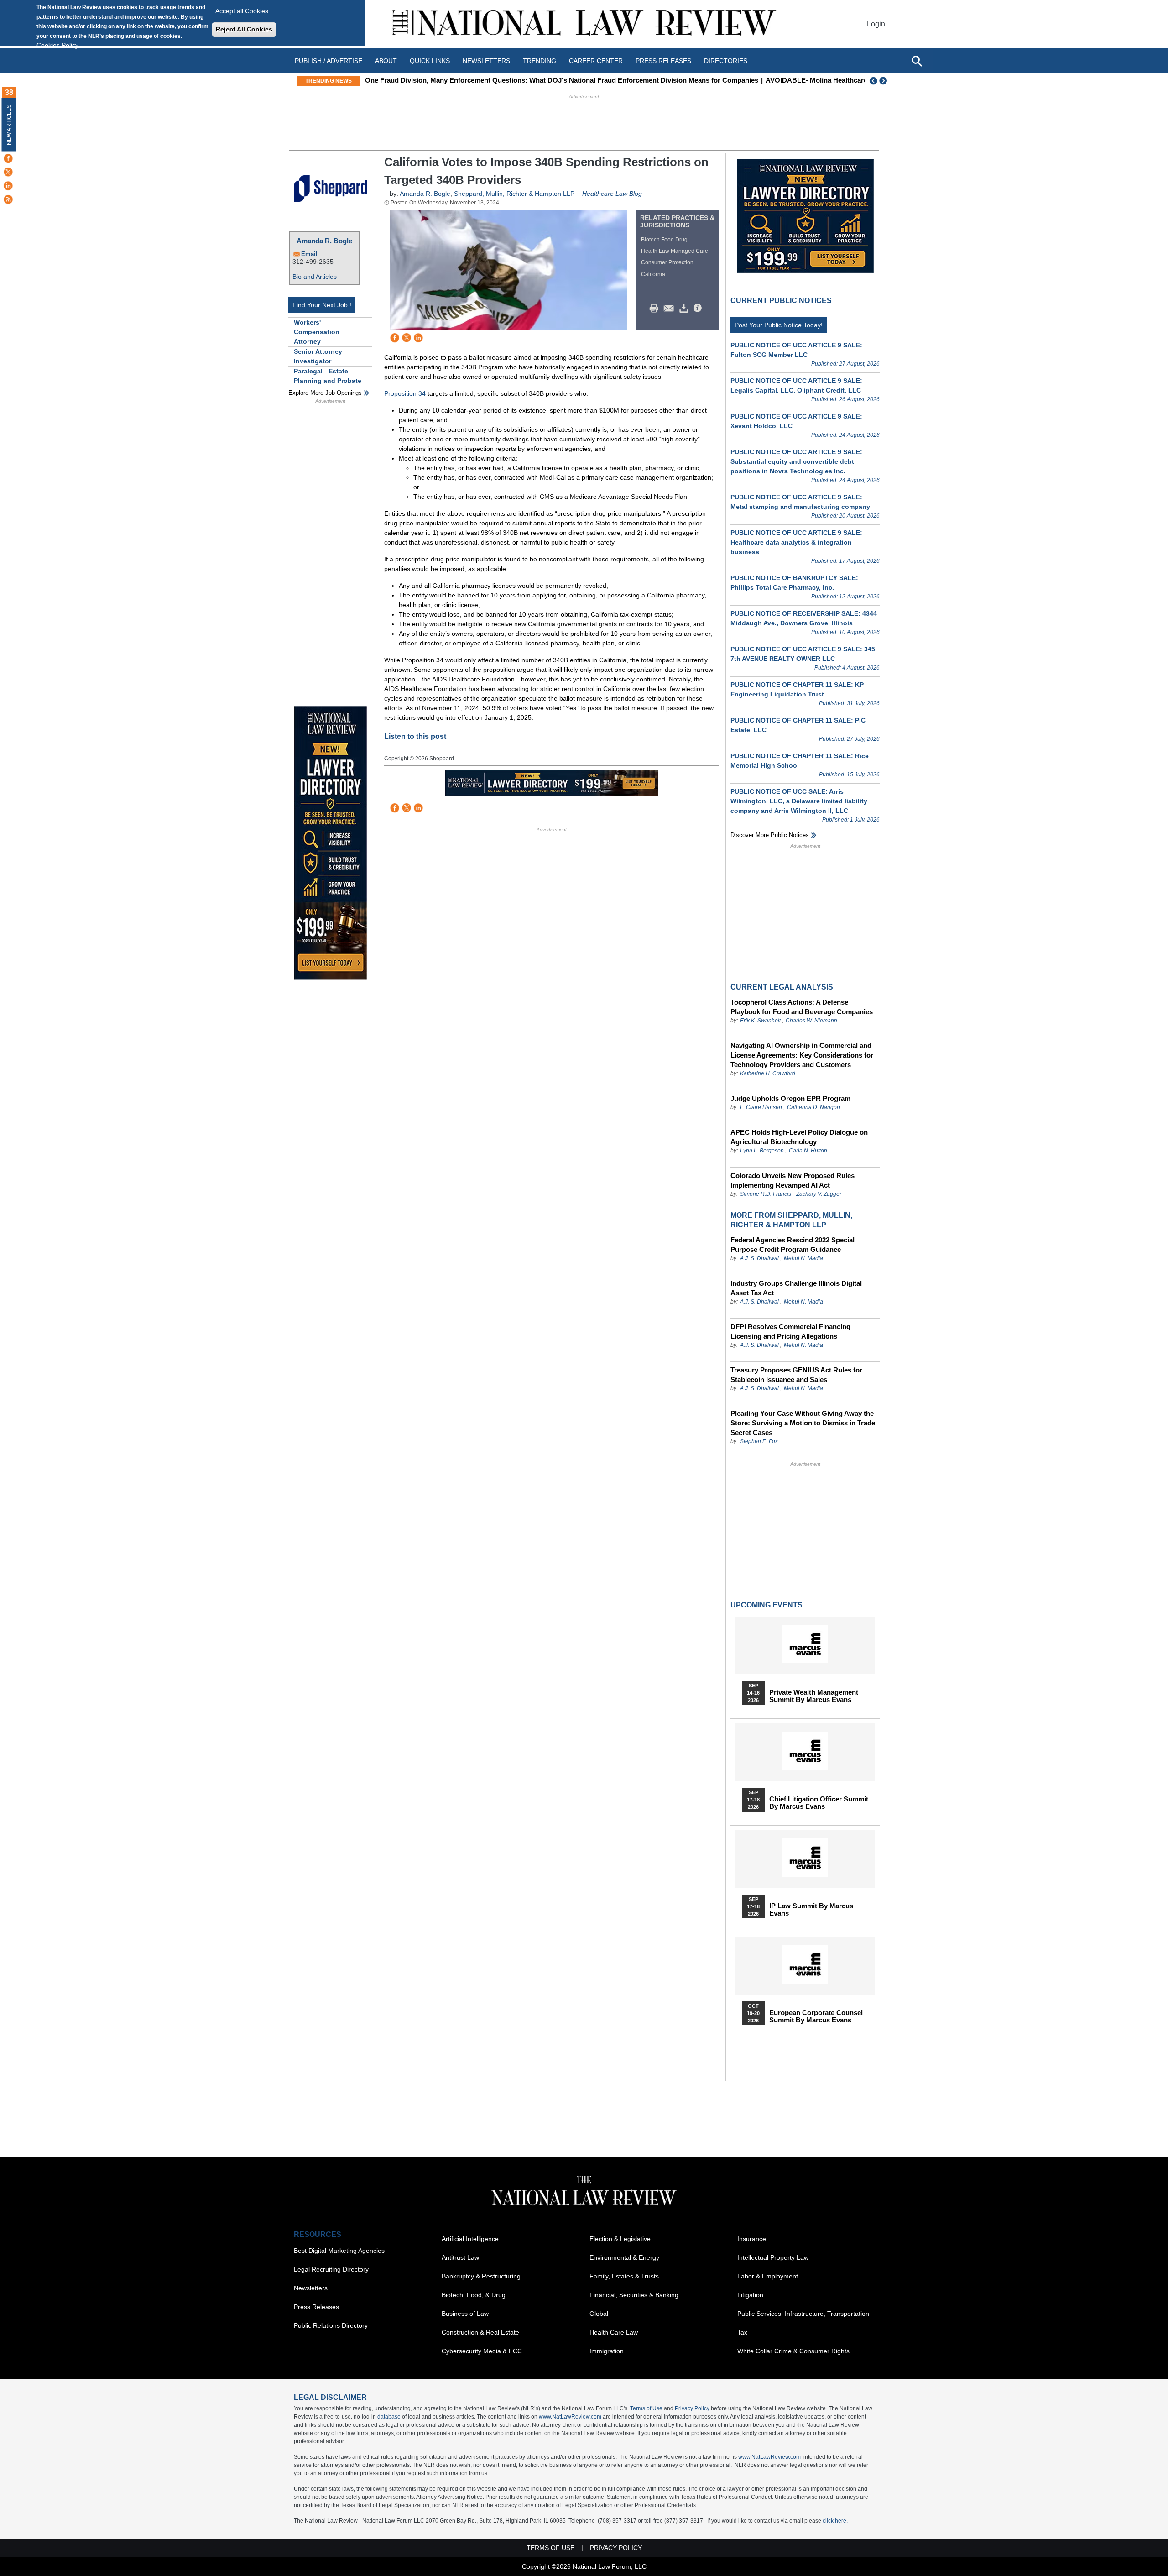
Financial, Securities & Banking (634, 2295)
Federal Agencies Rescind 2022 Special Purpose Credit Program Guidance (793, 1245)
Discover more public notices (770, 835)
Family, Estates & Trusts (624, 2276)
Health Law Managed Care (675, 251)
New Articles (9, 125)
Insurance (752, 2239)
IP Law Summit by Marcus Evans (811, 1910)
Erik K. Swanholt (760, 1021)
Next (884, 81)
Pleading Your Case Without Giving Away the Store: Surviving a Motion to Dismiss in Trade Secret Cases (803, 1423)
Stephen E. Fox (759, 1441)
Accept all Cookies (242, 11)
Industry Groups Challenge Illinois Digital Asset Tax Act (796, 1288)
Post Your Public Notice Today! (779, 325)
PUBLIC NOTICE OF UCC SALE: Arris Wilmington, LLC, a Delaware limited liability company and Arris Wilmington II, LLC (799, 801)
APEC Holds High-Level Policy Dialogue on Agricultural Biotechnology (799, 1137)
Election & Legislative (620, 2239)
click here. (835, 2521)
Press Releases (316, 2307)
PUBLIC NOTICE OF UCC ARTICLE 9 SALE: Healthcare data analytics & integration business (796, 542)
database (389, 2417)
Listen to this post (415, 736)
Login (876, 24)
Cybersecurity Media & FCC (482, 2351)
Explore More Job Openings (325, 393)
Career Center (596, 61)
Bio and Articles (315, 277)
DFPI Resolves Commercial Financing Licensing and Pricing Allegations (790, 1331)
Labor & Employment (768, 2276)
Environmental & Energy (624, 2257)
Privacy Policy (692, 2408)
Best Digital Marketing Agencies (339, 2251)
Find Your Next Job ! (322, 305)
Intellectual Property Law (773, 2257)
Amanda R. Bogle (324, 241)
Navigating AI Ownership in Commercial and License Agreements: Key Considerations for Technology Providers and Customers (802, 1055)
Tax (742, 2332)
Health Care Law (614, 2332)
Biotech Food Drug (664, 240)
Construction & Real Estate (480, 2332)
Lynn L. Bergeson (762, 1151)
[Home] (584, 24)
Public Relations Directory (331, 2325)
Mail (671, 309)
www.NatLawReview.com (570, 2417)
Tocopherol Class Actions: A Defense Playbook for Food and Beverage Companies (802, 1007)
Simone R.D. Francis (766, 1194)
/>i (699, 309)
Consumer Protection (667, 262)
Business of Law (465, 2314)
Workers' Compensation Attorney (317, 332)
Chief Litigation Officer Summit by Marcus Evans (819, 1803)
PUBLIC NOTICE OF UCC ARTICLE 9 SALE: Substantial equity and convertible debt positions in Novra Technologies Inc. (796, 461)
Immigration (607, 2351)
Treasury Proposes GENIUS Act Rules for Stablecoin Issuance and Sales (796, 1375)
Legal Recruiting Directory (331, 2269)
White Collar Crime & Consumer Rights (793, 2351)
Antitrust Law (460, 2257)
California (653, 274)
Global (599, 2314)
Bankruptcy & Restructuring (481, 2276)
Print (656, 309)
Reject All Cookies (244, 29)
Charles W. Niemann (811, 1021)
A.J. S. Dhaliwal (759, 1258)
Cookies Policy (57, 45)
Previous (874, 81)
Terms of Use (646, 2408)
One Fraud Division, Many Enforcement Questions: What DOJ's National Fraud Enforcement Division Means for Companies (562, 80)
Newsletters (486, 61)
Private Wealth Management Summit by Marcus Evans (814, 1696)
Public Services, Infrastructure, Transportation (803, 2314)
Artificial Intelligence (470, 2239)
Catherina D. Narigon (813, 1107)
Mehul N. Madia (803, 1258)
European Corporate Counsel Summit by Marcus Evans (816, 2016)
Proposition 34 (405, 393)
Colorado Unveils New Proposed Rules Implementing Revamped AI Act (793, 1180)
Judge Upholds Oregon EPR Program (790, 1098)
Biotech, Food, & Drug (474, 2295)
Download (685, 309)
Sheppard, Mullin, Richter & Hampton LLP (514, 194)
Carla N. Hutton (808, 1151)
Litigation (750, 2295)
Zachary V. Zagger (819, 1194)
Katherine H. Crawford (768, 1073)
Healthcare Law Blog (612, 194)
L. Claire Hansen (761, 1107)
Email (309, 254)
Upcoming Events (766, 1605)
